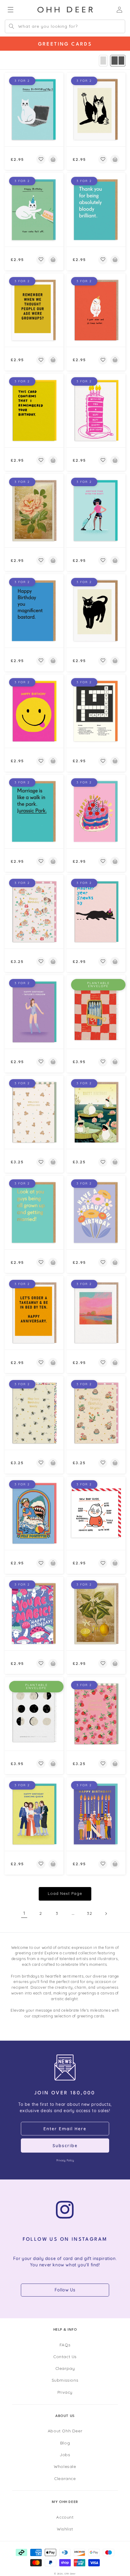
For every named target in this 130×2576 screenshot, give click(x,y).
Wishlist (65, 2529)
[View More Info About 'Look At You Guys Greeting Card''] (34, 1213)
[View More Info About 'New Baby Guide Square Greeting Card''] (96, 1513)
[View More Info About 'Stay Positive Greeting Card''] (34, 1513)
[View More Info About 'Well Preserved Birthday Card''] (96, 1012)
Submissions (65, 2380)
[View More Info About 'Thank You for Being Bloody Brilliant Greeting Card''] (96, 210)
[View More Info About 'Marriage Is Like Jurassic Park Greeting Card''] (34, 811)
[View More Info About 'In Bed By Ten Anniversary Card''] (34, 1313)
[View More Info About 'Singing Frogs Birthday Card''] (96, 1112)
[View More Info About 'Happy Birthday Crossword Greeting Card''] (96, 711)
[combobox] (65, 26)
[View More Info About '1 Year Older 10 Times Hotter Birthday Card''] (96, 310)
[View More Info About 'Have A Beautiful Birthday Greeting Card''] (96, 1213)
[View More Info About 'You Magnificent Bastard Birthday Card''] (34, 611)
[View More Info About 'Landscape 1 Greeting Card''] (96, 1313)
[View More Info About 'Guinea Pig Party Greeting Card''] (34, 912)
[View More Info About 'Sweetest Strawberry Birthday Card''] (96, 1714)
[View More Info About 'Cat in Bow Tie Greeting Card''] (96, 611)
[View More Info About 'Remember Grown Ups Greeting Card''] (34, 310)
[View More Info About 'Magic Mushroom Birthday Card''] (34, 1614)
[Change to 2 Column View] (118, 61)
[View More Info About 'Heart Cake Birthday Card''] (96, 811)
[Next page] (106, 1914)
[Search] (11, 26)
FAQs (65, 2345)
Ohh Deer (70, 2574)
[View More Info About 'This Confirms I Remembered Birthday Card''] (34, 410)
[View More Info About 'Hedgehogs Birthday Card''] (96, 1413)
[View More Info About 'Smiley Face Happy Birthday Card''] (34, 711)
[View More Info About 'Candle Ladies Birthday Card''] (96, 1814)
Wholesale (65, 2466)
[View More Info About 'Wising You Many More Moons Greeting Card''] (34, 1714)
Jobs (65, 2455)
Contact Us (65, 2356)
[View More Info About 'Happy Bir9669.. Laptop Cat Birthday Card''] (34, 110)
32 (89, 1913)
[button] (41, 159)
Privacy (65, 2392)
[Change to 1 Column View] (103, 61)
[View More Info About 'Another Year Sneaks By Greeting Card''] (96, 912)
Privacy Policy (65, 2160)
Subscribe (65, 2146)
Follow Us (65, 2290)
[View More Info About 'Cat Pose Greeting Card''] (96, 110)
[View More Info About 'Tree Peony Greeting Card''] (34, 511)
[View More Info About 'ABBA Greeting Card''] (34, 1814)
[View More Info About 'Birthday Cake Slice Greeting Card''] (96, 410)
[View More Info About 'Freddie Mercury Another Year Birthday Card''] (96, 511)
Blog (65, 2443)
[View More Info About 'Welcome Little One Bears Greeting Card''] (34, 1112)
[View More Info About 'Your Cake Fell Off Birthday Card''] (34, 210)
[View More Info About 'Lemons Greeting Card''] (96, 1614)
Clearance (65, 2478)
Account (65, 2517)
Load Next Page (65, 1893)
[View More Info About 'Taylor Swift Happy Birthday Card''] (34, 1012)
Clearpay (65, 2368)
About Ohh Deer (65, 2431)
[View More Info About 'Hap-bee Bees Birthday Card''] (34, 1413)
